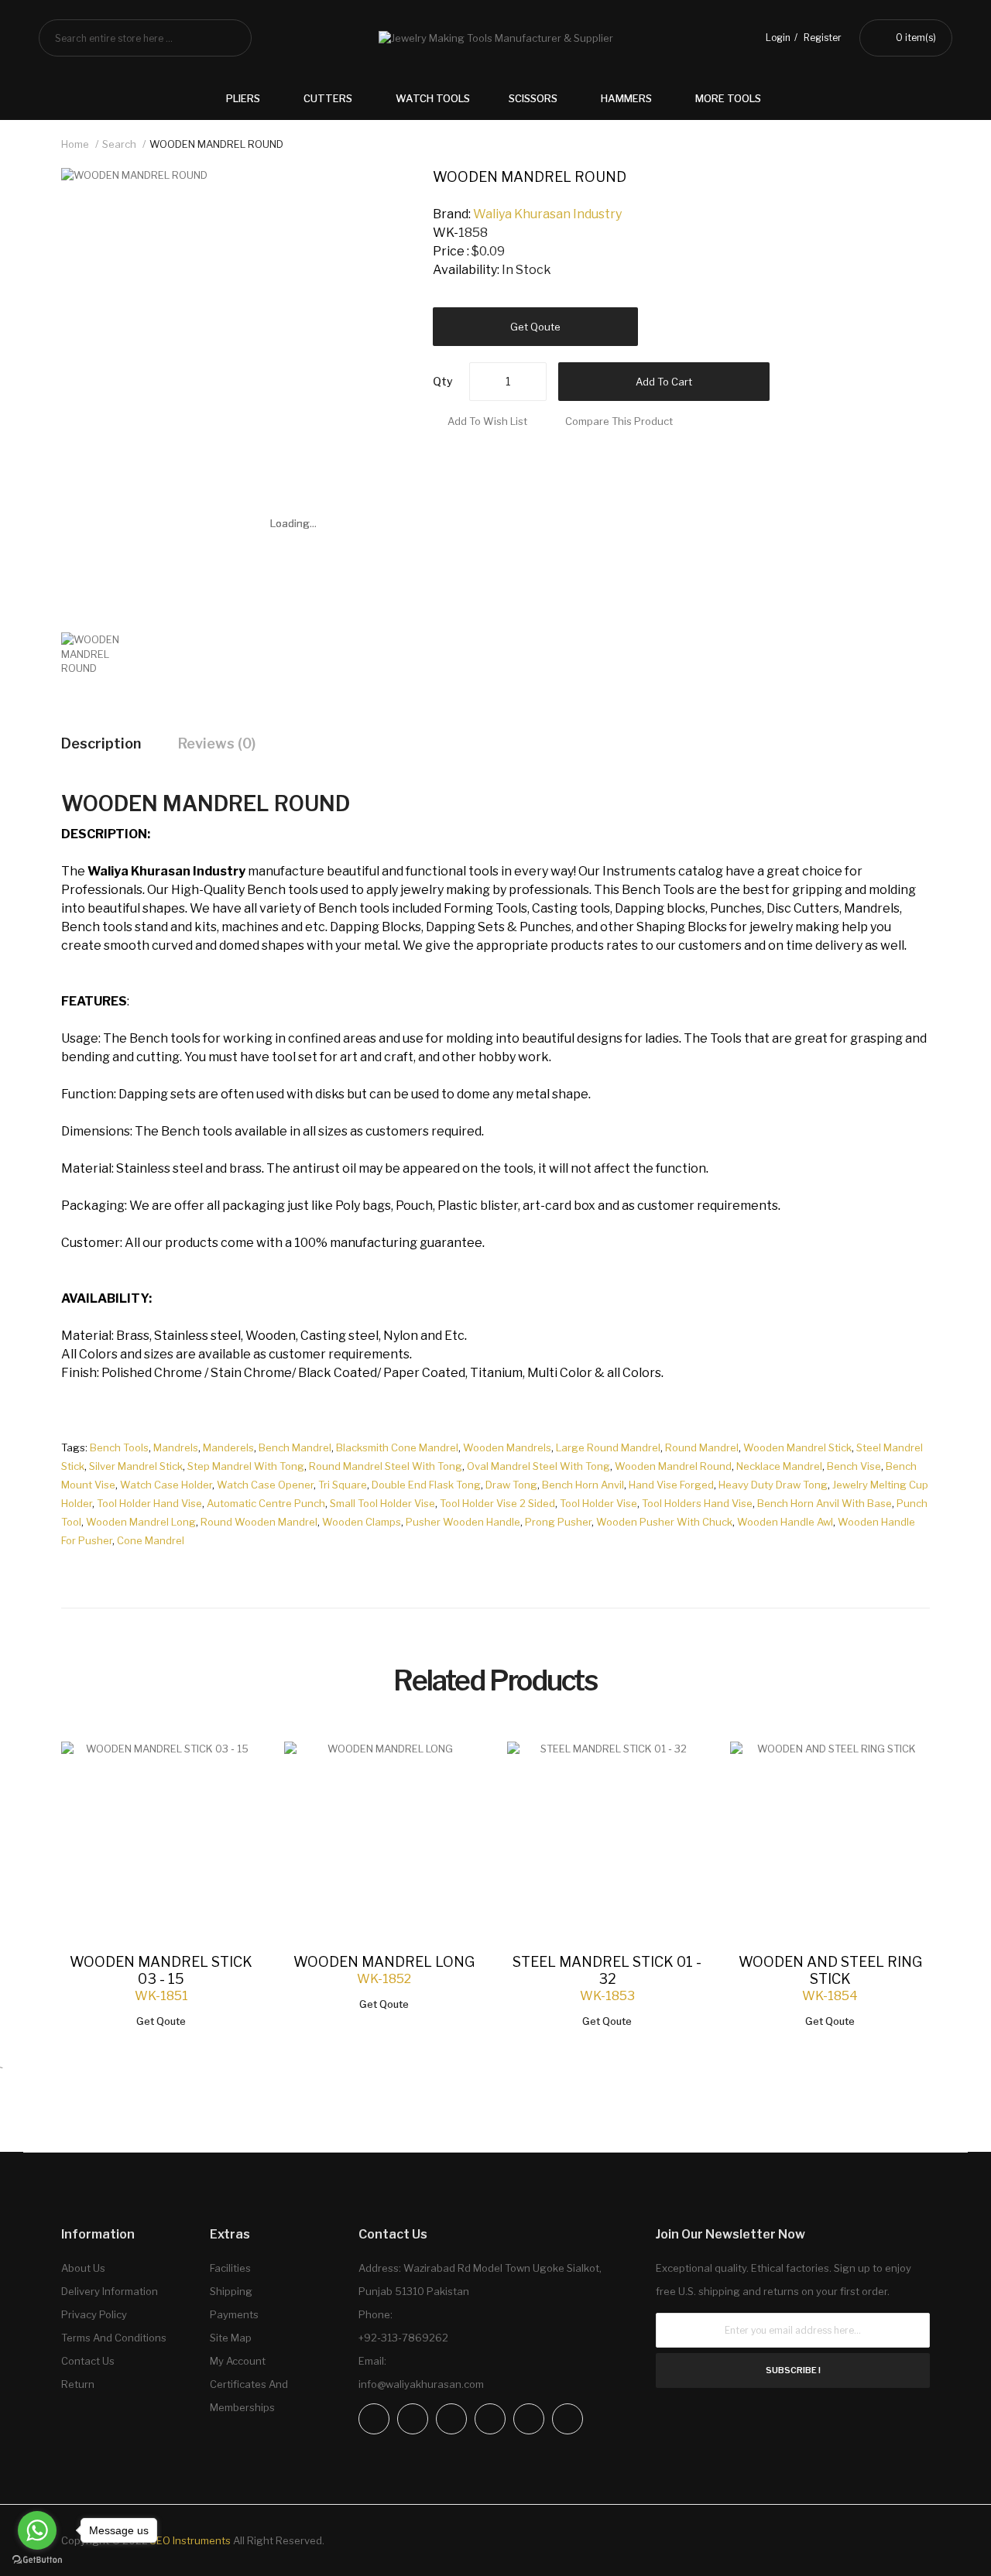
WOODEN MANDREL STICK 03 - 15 (161, 1970)
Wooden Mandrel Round (673, 1466)
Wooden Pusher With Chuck (664, 1522)
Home (75, 144)
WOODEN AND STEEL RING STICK (830, 1970)
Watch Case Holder (166, 1485)
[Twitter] (451, 2419)
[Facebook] (374, 2419)
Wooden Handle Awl (785, 1522)
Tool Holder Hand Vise (149, 1503)
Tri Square (343, 1485)
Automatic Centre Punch (266, 1503)
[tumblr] (568, 2419)
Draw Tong (511, 1485)
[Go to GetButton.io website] (37, 2560)
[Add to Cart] (234, 1769)
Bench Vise (854, 1466)
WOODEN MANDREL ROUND (216, 144)
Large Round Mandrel (608, 1447)
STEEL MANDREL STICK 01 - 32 (607, 1970)
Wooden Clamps (362, 1522)
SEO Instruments (190, 2540)
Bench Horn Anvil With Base (825, 1503)
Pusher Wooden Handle (463, 1522)
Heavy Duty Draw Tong (773, 1485)
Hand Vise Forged (671, 1485)
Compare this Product (619, 421)
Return (78, 2384)
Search (119, 144)
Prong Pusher (558, 1522)
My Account (238, 2361)
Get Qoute (535, 327)
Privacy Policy (94, 2314)
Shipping (231, 2291)
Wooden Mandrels (507, 1447)
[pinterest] (529, 2419)
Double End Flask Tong (426, 1485)
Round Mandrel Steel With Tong (386, 1466)
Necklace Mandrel (779, 1466)
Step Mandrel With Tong (246, 1466)
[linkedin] (490, 2419)
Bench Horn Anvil (583, 1485)
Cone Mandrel (151, 1540)
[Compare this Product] (234, 1769)
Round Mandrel (702, 1447)
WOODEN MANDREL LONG (384, 1962)
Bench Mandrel (295, 1447)
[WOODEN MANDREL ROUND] (102, 653)
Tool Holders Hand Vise (697, 1503)
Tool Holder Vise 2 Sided (497, 1503)
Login (778, 38)
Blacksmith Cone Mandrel (397, 1447)
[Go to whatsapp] (37, 2530)
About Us (83, 2268)
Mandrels (176, 1447)
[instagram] (413, 2419)
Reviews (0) (217, 743)
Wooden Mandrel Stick (797, 1447)
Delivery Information (110, 2291)
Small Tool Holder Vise (382, 1503)
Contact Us (88, 2361)
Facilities (230, 2268)
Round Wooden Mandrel (259, 1522)
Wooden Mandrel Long (141, 1522)
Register (823, 38)
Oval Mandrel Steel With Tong (538, 1466)
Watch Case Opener (265, 1485)
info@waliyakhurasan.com (421, 2384)
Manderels (228, 1447)
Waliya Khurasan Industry (547, 214)
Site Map (231, 2338)
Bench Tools (119, 1447)
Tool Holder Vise (598, 1503)
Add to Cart (664, 382)
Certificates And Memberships (249, 2396)
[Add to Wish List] (234, 1769)
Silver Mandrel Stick (136, 1466)
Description (101, 743)
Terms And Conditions (114, 2338)
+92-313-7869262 (403, 2338)
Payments (234, 2314)
